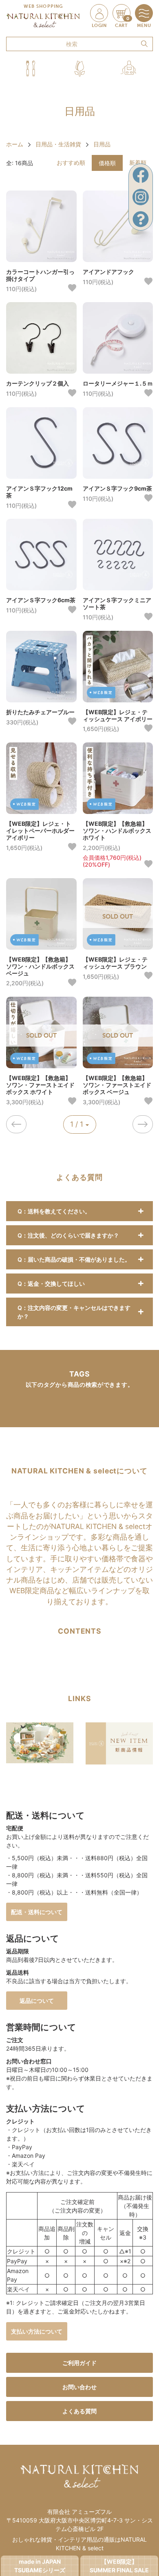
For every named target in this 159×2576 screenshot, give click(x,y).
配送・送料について (37, 1912)
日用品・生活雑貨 (58, 144)
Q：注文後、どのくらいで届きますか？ (68, 1235)
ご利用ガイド (79, 2363)
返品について (37, 2001)
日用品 (102, 144)
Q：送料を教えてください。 (54, 1211)
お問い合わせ (79, 2387)
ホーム (15, 144)
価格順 (107, 163)
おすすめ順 (71, 163)
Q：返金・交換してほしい (51, 1284)
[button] (31, 68)
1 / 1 (78, 1124)
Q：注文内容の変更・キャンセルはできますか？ (74, 1312)
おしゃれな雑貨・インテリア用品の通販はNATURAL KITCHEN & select (79, 2544)
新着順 (138, 163)
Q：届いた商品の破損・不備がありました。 (74, 1259)
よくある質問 (79, 2411)
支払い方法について (37, 2331)
